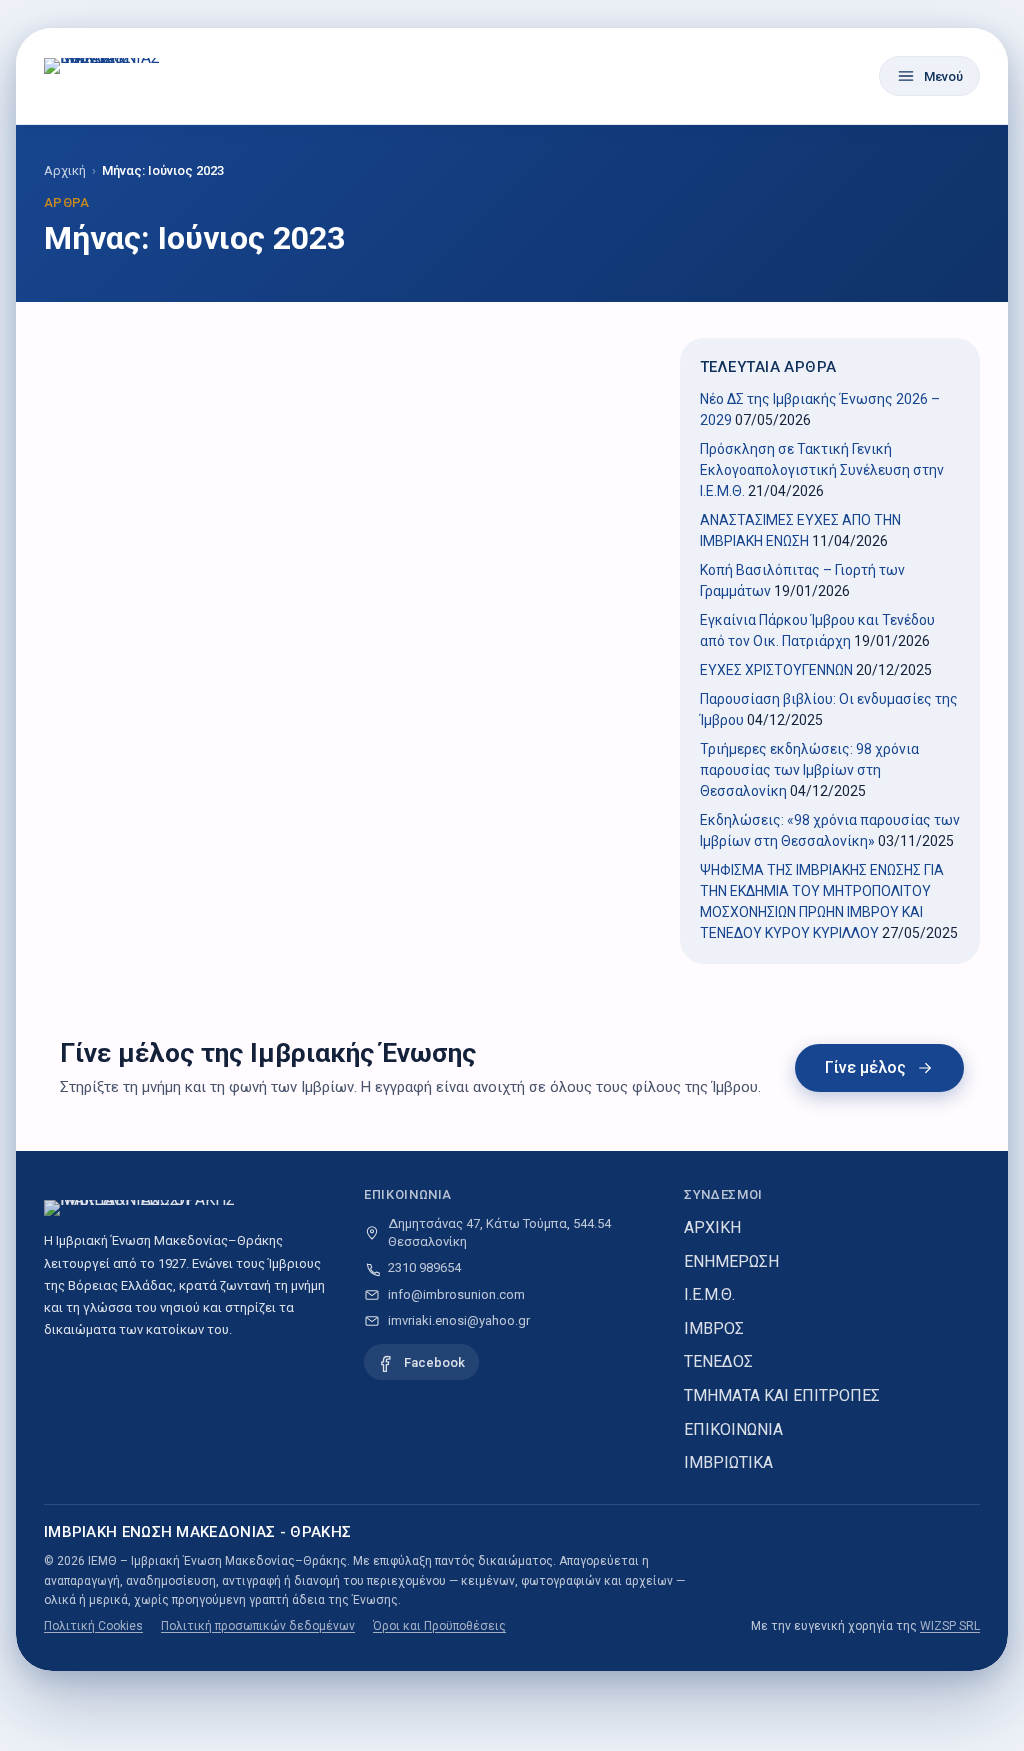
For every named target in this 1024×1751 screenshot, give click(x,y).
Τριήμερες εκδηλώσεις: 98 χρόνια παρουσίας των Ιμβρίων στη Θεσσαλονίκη (809, 770)
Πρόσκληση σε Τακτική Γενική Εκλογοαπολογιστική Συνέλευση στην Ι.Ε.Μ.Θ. (822, 470)
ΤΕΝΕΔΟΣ (718, 1361)
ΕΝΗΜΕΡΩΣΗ (731, 1261)
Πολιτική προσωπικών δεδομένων (258, 1626)
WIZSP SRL (950, 1626)
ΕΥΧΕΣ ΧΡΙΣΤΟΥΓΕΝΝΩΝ (776, 670)
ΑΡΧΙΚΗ (712, 1227)
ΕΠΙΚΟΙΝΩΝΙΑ (733, 1429)
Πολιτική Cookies (93, 1626)
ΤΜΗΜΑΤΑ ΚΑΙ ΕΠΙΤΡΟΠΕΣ (782, 1395)
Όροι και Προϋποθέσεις (439, 1626)
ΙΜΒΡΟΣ (714, 1328)
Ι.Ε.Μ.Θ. (709, 1294)
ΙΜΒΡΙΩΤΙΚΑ (728, 1462)
